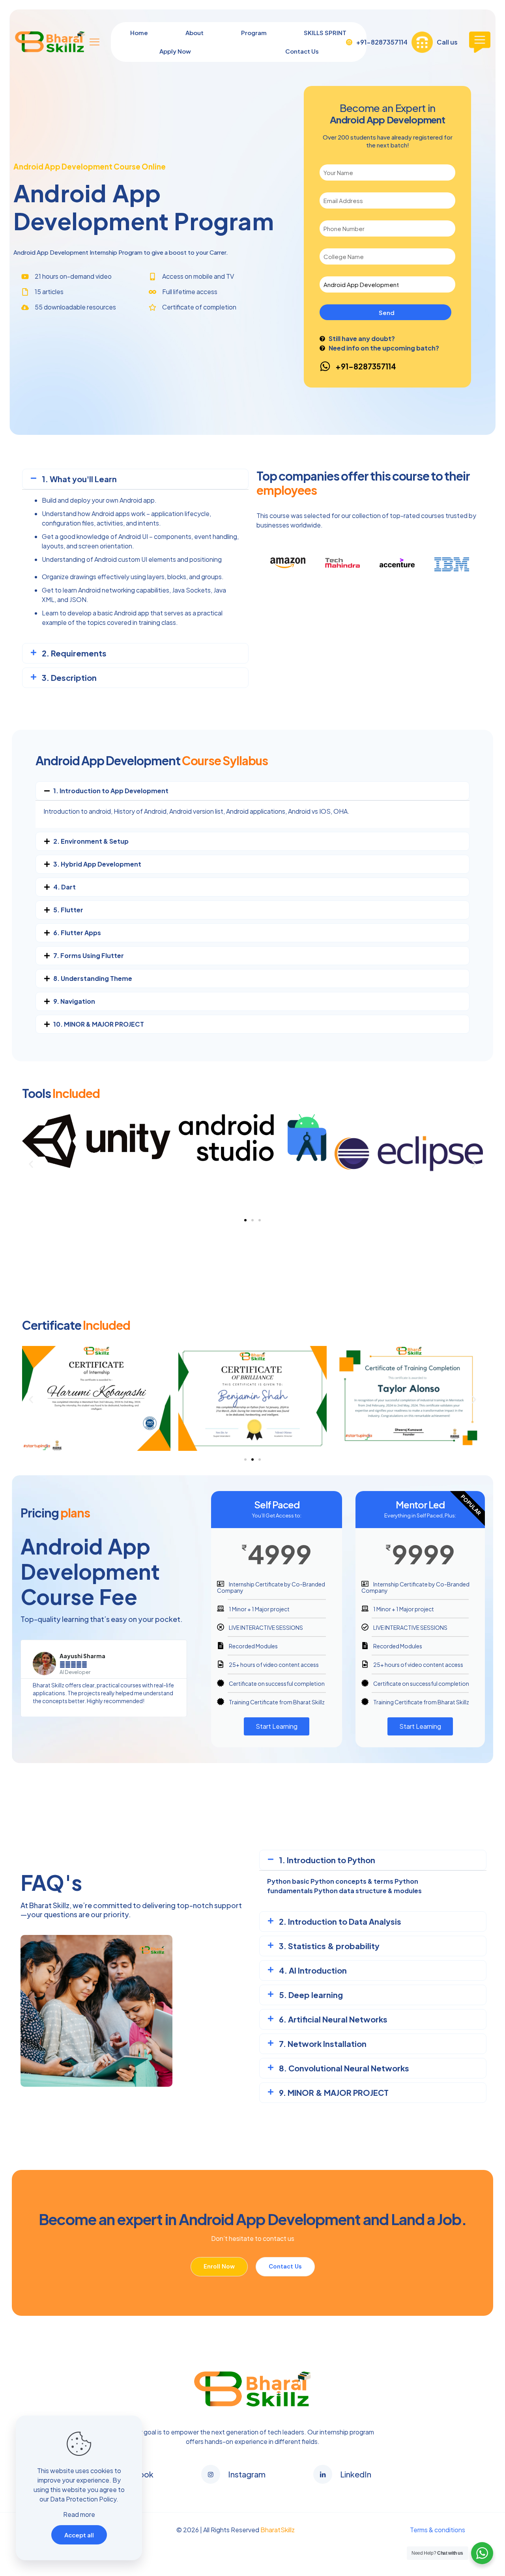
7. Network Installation (323, 2044)
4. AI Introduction (313, 1970)
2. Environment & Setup (91, 841)
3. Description (69, 678)
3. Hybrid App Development (97, 864)
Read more (79, 2514)
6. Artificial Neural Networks (333, 2019)
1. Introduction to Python (327, 1860)
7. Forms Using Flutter (89, 955)
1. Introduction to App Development (111, 791)
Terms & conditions (438, 2530)
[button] (135, 479)
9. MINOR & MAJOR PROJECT (334, 2092)
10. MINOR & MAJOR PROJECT (99, 1024)
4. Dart (65, 887)
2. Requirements (74, 653)
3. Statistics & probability (329, 1946)
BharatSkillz (278, 2530)
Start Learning (277, 1726)
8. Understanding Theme (93, 978)
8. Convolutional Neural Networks (344, 2068)
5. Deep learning (311, 1995)
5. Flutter (68, 910)
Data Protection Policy (83, 2499)
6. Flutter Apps (77, 933)
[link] (252, 2389)
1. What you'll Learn (79, 479)
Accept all (79, 2535)
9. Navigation (74, 1001)
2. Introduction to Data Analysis (340, 1921)
